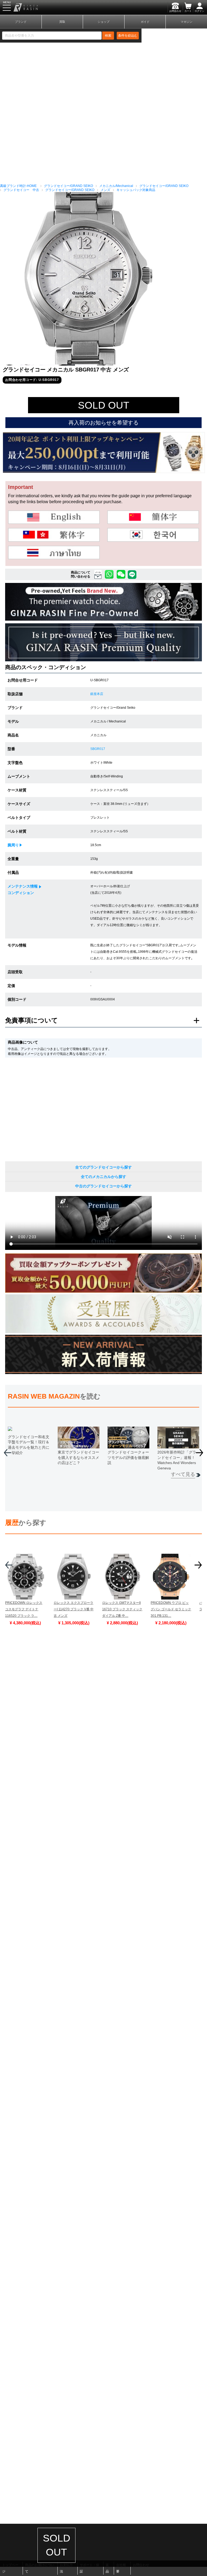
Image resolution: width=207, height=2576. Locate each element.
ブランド (21, 22)
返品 (107, 2568)
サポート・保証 (89, 2568)
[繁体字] (54, 535)
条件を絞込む (128, 36)
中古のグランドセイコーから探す (103, 1186)
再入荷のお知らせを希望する (103, 423)
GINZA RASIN (19, 7)
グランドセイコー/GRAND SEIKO (68, 186)
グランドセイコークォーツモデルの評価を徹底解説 (128, 1457)
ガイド (145, 22)
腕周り (13, 845)
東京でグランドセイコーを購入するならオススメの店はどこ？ (78, 1457)
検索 (108, 36)
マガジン (187, 22)
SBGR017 (98, 749)
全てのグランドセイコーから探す (103, 1167)
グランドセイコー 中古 (21, 190)
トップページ (10, 2568)
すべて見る (183, 1474)
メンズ (105, 190)
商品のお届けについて (40, 2568)
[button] (200, 1455)
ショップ (103, 22)
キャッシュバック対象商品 (136, 190)
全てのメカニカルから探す (103, 1177)
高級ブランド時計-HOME (18, 186)
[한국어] (153, 535)
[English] (54, 517)
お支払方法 (66, 2568)
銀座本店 (97, 694)
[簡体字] (153, 517)
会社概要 (121, 2568)
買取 (62, 22)
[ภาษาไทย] (54, 552)
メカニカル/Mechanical (116, 186)
